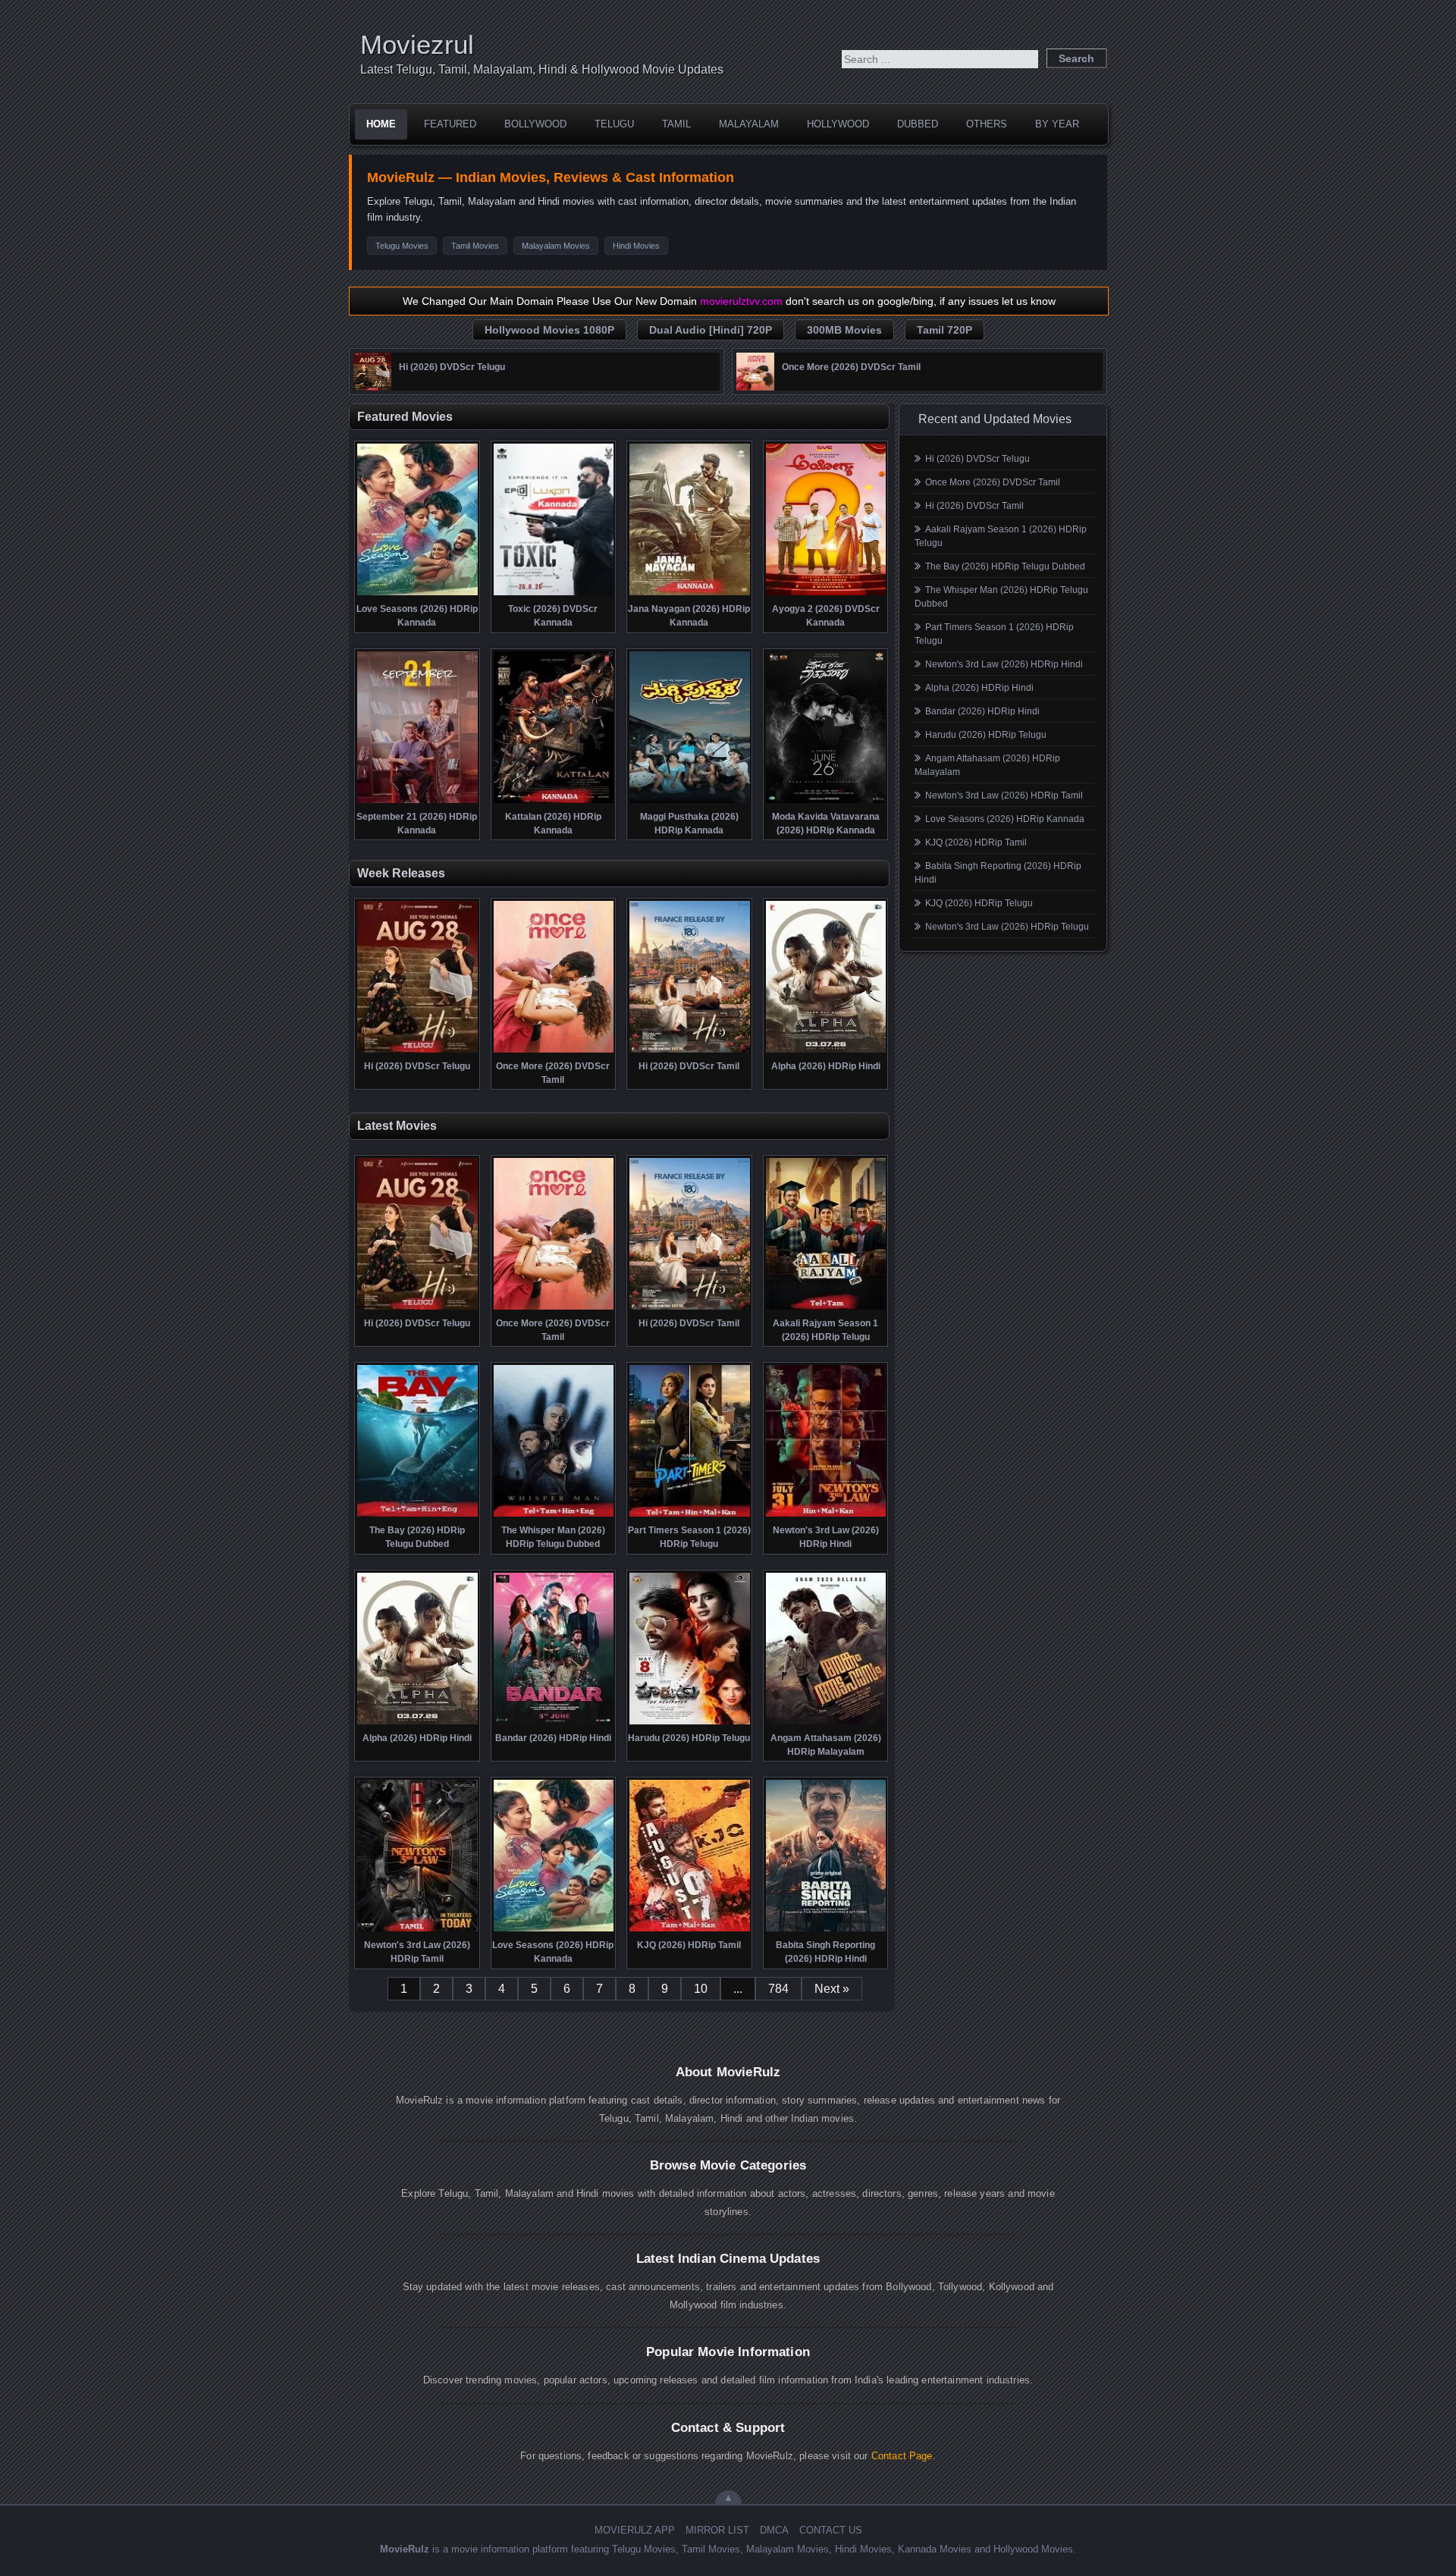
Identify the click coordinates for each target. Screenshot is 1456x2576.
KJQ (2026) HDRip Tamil (976, 842)
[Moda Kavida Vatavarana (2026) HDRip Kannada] (826, 802)
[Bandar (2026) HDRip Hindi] (554, 1723)
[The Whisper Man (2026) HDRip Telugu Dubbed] (554, 1515)
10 (701, 1989)
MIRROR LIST (717, 2530)
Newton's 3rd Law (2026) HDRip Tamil (1004, 795)
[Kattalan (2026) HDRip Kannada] (554, 802)
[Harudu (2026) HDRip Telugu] (690, 1723)
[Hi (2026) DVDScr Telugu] (372, 387)
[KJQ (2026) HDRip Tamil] (690, 1930)
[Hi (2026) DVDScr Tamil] (690, 1051)
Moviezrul (417, 44)
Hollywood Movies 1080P (549, 330)
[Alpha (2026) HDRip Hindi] (826, 1051)
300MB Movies (844, 330)
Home (381, 124)
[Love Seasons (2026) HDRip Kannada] (417, 594)
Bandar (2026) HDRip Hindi (982, 711)
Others (987, 124)
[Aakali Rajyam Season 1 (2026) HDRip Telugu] (826, 1308)
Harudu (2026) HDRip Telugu (986, 735)
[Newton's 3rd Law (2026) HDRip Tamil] (417, 1930)
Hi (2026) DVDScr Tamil (974, 506)
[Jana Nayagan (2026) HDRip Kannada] (690, 594)
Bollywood (535, 124)
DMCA (774, 2530)
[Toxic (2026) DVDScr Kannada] (554, 594)
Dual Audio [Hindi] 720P (711, 330)
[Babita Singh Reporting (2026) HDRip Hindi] (826, 1930)
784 (778, 1989)
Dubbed (918, 124)
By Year (1057, 124)
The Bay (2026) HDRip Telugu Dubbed (1005, 566)
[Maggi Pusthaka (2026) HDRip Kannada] (690, 802)
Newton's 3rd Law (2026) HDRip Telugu (1007, 927)
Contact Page (902, 2456)
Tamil (676, 124)
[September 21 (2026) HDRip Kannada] (417, 802)
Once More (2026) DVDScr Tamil (993, 482)
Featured (450, 124)
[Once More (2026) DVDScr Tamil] (755, 387)
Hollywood (838, 124)
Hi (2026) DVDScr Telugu (977, 459)
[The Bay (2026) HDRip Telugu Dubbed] (417, 1515)
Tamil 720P (945, 330)
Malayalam (749, 124)
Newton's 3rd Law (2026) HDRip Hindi (1004, 664)
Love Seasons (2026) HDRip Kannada (1005, 819)
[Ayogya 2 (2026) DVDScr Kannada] (826, 594)
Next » (832, 1989)
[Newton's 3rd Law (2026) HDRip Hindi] (826, 1515)
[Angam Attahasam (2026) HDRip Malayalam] (826, 1723)
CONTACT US (831, 2530)
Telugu (614, 124)
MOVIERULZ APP (635, 2530)
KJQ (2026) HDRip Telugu (979, 903)
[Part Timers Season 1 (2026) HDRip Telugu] (690, 1515)
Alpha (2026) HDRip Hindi (979, 688)
